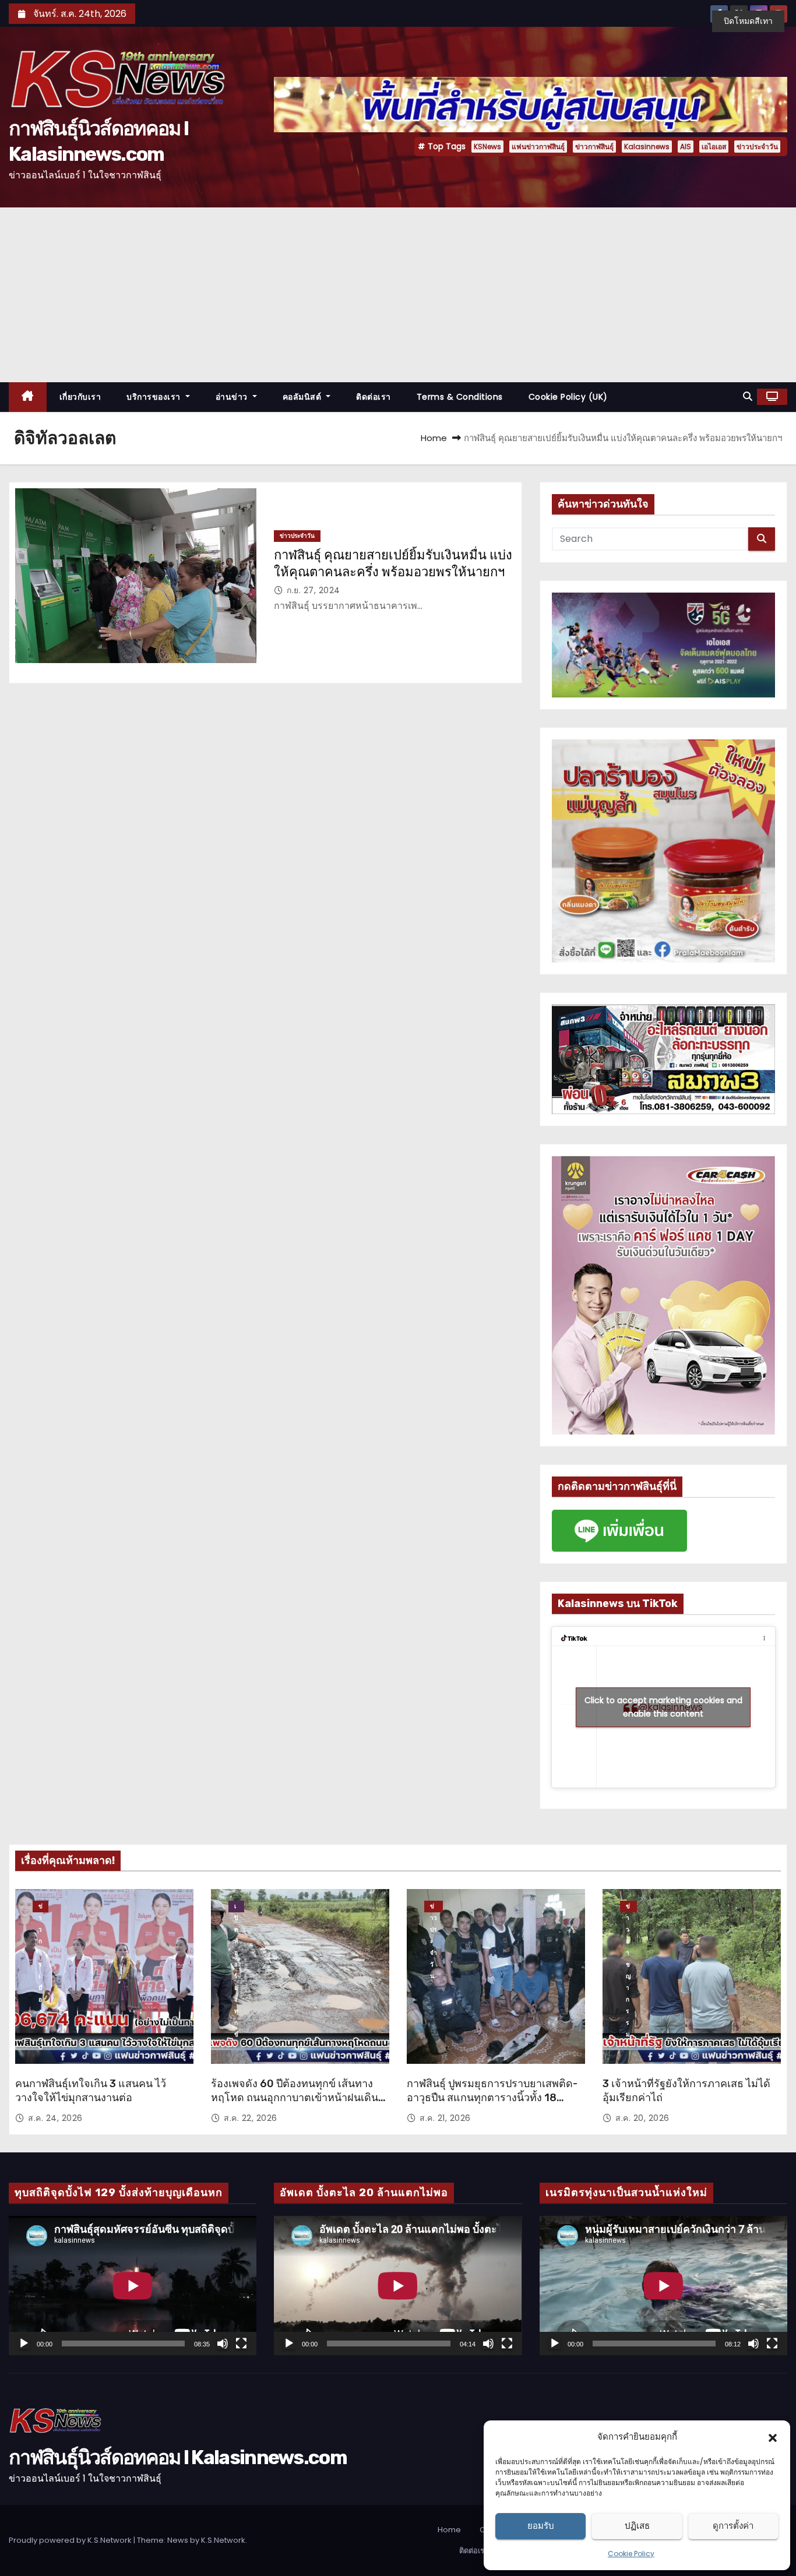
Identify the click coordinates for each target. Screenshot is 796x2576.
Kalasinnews (647, 147)
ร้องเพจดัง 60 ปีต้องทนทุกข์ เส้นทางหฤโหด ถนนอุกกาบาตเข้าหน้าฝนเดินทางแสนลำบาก (295, 2098)
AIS (686, 147)
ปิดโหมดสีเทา (748, 21)
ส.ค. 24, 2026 (55, 2118)
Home (434, 438)
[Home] (28, 397)
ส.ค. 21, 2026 (445, 2118)
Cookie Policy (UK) (568, 397)
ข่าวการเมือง (40, 1907)
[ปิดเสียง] (223, 2344)
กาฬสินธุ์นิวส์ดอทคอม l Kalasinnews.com (178, 2457)
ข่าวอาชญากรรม (628, 1907)
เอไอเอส (714, 147)
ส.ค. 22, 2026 (251, 2118)
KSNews (487, 147)
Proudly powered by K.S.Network (71, 2540)
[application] (133, 2286)
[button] (773, 2437)
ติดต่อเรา (374, 397)
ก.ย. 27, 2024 (314, 590)
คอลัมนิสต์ (303, 397)
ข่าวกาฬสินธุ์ (594, 147)
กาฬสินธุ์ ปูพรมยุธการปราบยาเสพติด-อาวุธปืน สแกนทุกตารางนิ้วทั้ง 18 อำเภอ (492, 2098)
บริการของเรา (155, 397)
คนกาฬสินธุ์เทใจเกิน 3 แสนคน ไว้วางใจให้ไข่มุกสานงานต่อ (91, 2091)
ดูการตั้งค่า (733, 2526)
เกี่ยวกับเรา (80, 397)
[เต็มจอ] (241, 2344)
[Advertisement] (398, 295)
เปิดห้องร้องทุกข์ (236, 1907)
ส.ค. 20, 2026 (642, 2118)
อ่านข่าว (233, 397)
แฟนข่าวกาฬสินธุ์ (538, 147)
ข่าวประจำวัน (757, 147)
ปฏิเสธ (637, 2526)
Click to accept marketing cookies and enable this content (663, 1707)
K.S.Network (223, 2540)
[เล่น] (24, 2344)
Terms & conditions (460, 397)
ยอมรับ (541, 2526)
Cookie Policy (631, 2554)
